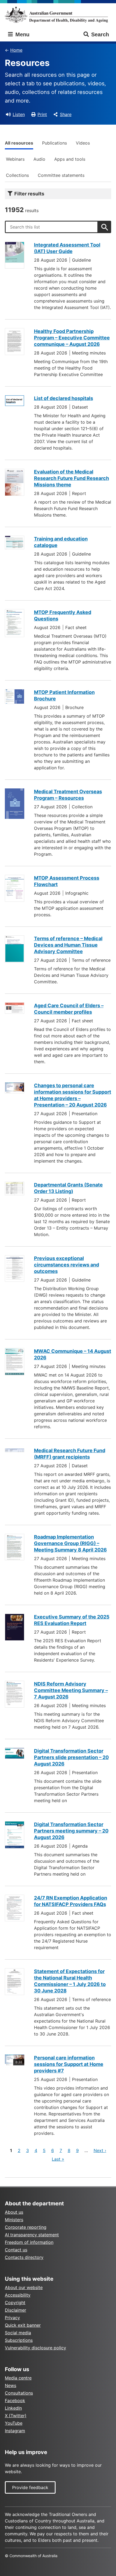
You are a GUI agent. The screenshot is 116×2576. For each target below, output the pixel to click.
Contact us (16, 2250)
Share (66, 114)
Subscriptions (19, 2340)
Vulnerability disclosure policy (35, 2348)
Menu (22, 34)
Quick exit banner (23, 2325)
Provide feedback (30, 2487)
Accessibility (18, 2295)
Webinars (15, 159)
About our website (24, 2287)
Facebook (15, 2400)
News (11, 2385)
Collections (17, 175)
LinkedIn (13, 2408)
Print (42, 114)
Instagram (15, 2431)
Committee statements (61, 175)
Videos (83, 143)
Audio (39, 159)
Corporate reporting (26, 2227)
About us (14, 2212)
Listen (19, 114)
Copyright (15, 2303)
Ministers (14, 2220)
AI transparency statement (32, 2235)
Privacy (12, 2318)
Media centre (18, 2378)
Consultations (19, 2393)
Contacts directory (24, 2257)
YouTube (14, 2423)
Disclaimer (16, 2310)
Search (100, 34)
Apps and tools (70, 159)
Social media (18, 2333)
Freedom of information (29, 2242)
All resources (19, 143)
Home (16, 50)
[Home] (58, 15)
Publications (54, 143)
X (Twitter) (16, 2416)
